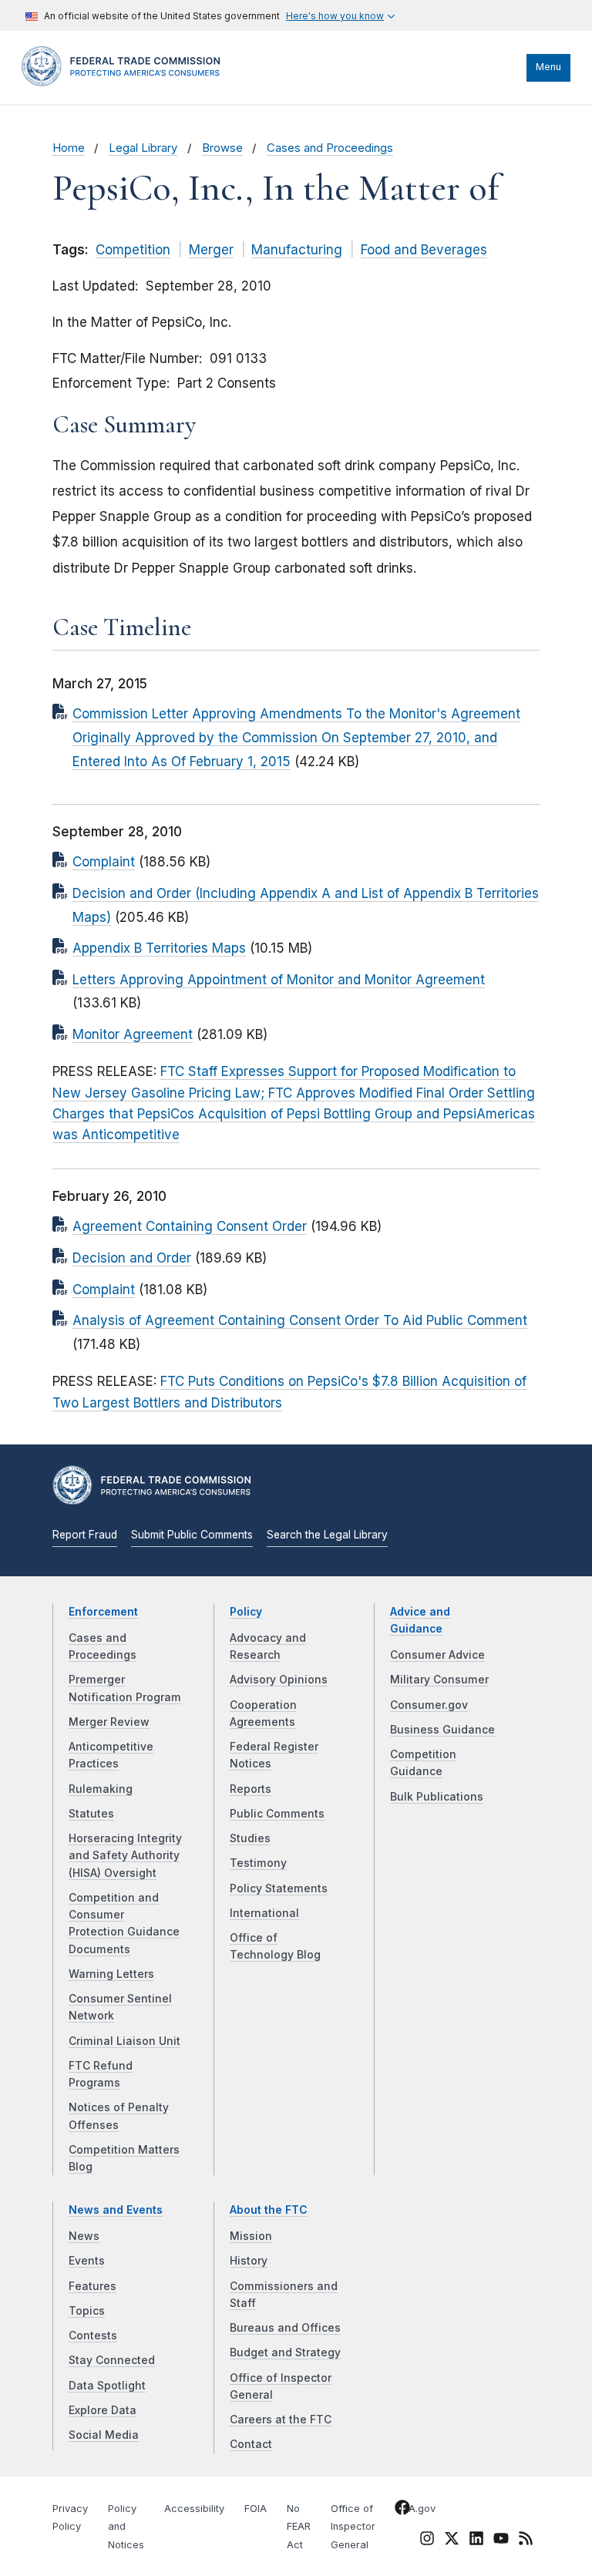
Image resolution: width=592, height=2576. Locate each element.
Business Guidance (442, 1730)
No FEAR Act (299, 2527)
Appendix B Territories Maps (159, 948)
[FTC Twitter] (452, 2537)
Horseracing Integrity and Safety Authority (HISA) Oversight (125, 1856)
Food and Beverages (424, 250)
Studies (250, 1838)
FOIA (256, 2509)
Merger (211, 250)
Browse (222, 148)
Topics (87, 2311)
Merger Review (109, 1722)
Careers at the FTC (281, 2420)
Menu (548, 67)
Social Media (104, 2435)
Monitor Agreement (133, 1034)
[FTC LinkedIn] (476, 2541)
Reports (251, 1789)
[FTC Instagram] (427, 2541)
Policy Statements (279, 1888)
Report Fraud (85, 1535)
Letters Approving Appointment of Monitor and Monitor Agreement (279, 980)
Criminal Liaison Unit (124, 2041)
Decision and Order (132, 1258)
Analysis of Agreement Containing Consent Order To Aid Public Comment (300, 1320)
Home (69, 148)
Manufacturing (297, 250)
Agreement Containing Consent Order (190, 1226)
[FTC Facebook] (402, 2510)
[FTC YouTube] (501, 2541)
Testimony (258, 1863)
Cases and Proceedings (330, 148)
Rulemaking (101, 1789)
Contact (251, 2444)
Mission (251, 2236)
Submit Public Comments (192, 1535)
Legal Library (143, 148)
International (264, 1913)
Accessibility (194, 2509)
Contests (93, 2336)
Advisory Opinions (279, 1680)
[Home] (126, 82)
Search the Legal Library (327, 1535)
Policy (246, 1612)
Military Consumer (439, 1680)
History (249, 2261)
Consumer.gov (429, 1705)
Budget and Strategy (285, 2352)
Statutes (91, 1814)
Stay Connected (112, 2360)
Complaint (104, 862)
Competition (133, 250)
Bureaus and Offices (285, 2328)
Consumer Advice (437, 1655)
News (84, 2236)
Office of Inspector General (353, 2527)
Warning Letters (111, 1974)
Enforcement (103, 1612)
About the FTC (269, 2210)
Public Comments (277, 1814)
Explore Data (103, 2410)
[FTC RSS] (526, 2541)
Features (92, 2286)
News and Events (116, 2210)
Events (87, 2261)
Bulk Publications (437, 1797)
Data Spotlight (107, 2386)
